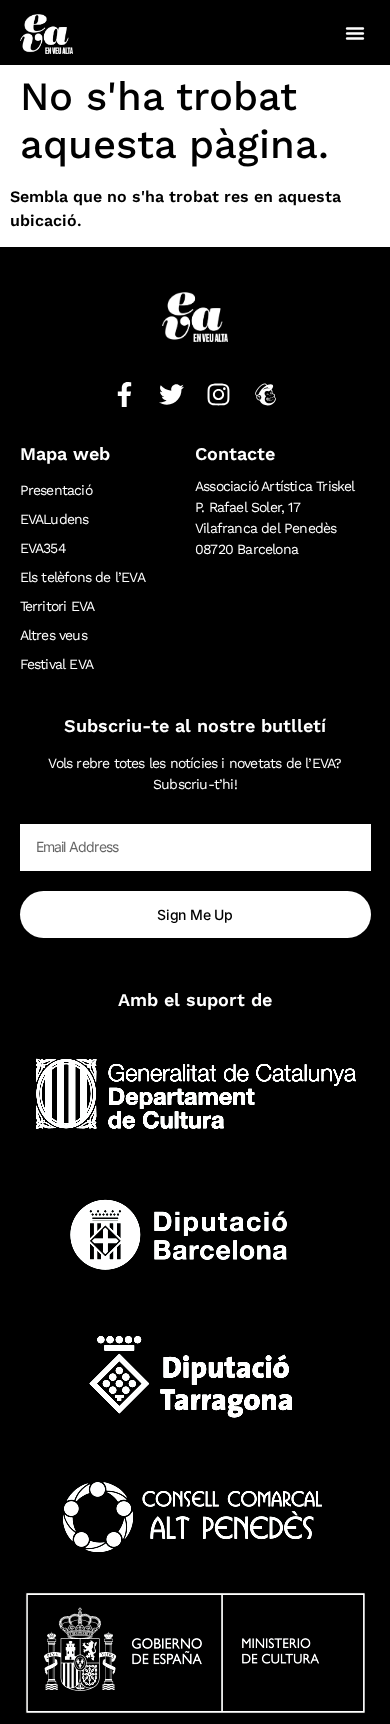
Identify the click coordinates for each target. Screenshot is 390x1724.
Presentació (56, 490)
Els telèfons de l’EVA (82, 577)
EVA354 (43, 548)
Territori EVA (57, 606)
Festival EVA (56, 664)
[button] (355, 33)
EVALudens (54, 519)
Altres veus (53, 635)
